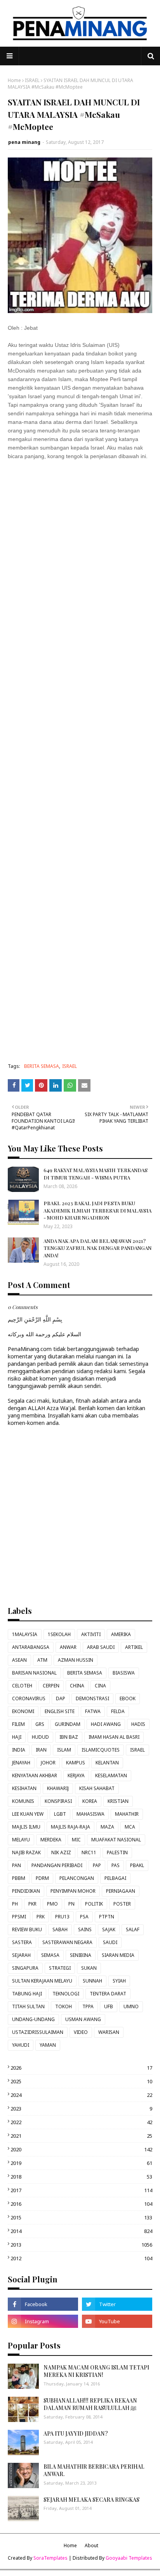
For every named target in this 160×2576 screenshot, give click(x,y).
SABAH (60, 1929)
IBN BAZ (69, 1737)
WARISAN (109, 2032)
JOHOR (48, 1763)
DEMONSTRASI (92, 1698)
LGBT (60, 1814)
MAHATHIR (127, 1814)
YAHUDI (21, 2045)
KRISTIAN (118, 1801)
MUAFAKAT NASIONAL (116, 1840)
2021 (81, 2136)
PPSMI (19, 1917)
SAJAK (109, 1929)
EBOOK (128, 1698)
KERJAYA (76, 1775)
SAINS (85, 1929)
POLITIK (94, 1904)
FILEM (18, 1724)
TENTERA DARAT (108, 1994)
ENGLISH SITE (60, 1711)
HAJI (17, 1737)
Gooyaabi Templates (129, 2558)
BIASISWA (124, 1673)
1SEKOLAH (59, 1634)
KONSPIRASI (58, 1801)
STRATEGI (60, 1968)
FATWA (93, 1711)
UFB (109, 2006)
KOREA (90, 1801)
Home (14, 80)
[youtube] (117, 2321)
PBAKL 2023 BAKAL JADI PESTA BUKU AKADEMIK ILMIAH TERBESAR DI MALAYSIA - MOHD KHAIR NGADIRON (97, 1210)
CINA (100, 1686)
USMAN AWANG (83, 2019)
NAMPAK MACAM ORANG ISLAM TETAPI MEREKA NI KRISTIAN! (96, 2371)
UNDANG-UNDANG (33, 2019)
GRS (40, 1724)
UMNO (131, 2006)
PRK (41, 1917)
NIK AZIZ (61, 1852)
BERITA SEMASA (42, 1066)
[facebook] (43, 2304)
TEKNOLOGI (66, 1994)
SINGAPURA (25, 1968)
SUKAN (89, 1968)
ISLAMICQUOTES (101, 1750)
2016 (81, 2204)
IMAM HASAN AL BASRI (114, 1737)
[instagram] (43, 2321)
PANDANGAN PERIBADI (57, 1865)
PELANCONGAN (77, 1878)
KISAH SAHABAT (97, 1788)
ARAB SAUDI (101, 1647)
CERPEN (51, 1686)
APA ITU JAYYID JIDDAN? (76, 2433)
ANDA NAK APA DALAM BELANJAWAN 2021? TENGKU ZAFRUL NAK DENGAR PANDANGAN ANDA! (97, 1248)
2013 (81, 2245)
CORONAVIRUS (29, 1698)
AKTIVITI (91, 1634)
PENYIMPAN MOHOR (73, 1891)
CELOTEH (22, 1686)
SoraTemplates (50, 2558)
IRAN (41, 1750)
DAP (61, 1698)
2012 (81, 2258)
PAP (97, 1865)
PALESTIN (117, 1852)
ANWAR (68, 1647)
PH (15, 1904)
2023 (81, 2109)
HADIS (138, 1724)
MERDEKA (51, 1840)
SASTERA (22, 1942)
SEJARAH (21, 1955)
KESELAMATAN (111, 1775)
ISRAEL (32, 80)
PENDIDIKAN (26, 1891)
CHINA (77, 1686)
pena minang (24, 142)
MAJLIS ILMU (26, 1827)
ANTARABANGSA (31, 1647)
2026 (81, 2068)
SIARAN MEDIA (118, 1955)
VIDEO (81, 2032)
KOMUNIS (23, 1801)
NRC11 (89, 1852)
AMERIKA (121, 1634)
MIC (76, 1840)
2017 (81, 2190)
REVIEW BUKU (27, 1929)
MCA (130, 1827)
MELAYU (21, 1840)
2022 (81, 2122)
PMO (52, 1904)
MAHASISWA (90, 1814)
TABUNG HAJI (27, 1994)
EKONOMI (23, 1711)
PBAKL (137, 1865)
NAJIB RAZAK (26, 1852)
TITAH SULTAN (28, 2006)
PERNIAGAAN (121, 1891)
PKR (32, 1904)
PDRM (42, 1878)
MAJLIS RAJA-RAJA (70, 1827)
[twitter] (117, 2304)
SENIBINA (81, 1955)
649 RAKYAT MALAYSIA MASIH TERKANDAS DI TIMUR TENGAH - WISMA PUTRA (96, 1173)
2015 (81, 2217)
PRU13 (62, 1917)
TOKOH (63, 2006)
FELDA (118, 1711)
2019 (81, 2163)
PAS (116, 1865)
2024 (81, 2095)
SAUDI (110, 1942)
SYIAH (119, 1981)
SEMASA (50, 1955)
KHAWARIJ (58, 1788)
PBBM (19, 1878)
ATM (42, 1660)
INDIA (19, 1750)
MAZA (107, 1827)
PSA (84, 1917)
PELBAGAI (115, 1878)
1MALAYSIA (25, 1634)
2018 (81, 2177)
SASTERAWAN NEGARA (67, 1942)
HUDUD (40, 1737)
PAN (17, 1865)
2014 (81, 2231)
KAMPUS (76, 1763)
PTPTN (107, 1917)
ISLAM (64, 1750)
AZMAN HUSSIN (76, 1660)
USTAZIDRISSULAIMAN (38, 2032)
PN (71, 1904)
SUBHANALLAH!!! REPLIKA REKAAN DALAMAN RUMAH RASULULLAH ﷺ (90, 2404)
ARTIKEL (134, 1647)
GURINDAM (68, 1724)
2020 (81, 2149)
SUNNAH (92, 1981)
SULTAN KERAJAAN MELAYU (42, 1981)
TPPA (88, 2006)
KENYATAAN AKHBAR (35, 1775)
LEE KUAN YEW (28, 1814)
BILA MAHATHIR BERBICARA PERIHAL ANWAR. (94, 2470)
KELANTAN (107, 1763)
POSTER (122, 1904)
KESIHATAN (24, 1788)
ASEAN (19, 1660)
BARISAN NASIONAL (34, 1673)
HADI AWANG (106, 1724)
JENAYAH (21, 1763)
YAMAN (48, 2045)
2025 (81, 2081)
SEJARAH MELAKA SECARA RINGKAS (91, 2500)
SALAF (133, 1929)
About (91, 2545)
